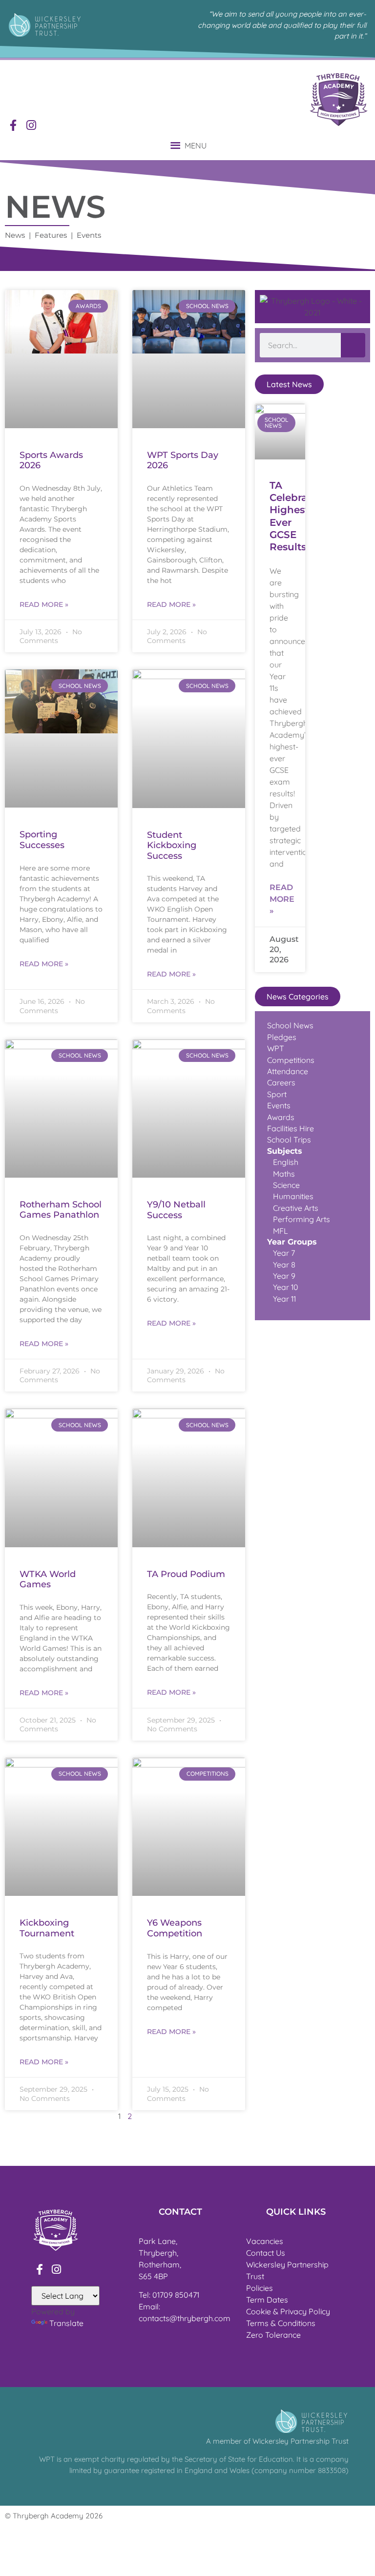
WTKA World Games (48, 1579)
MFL (281, 1231)
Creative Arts (293, 1208)
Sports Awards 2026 (51, 460)
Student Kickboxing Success (172, 845)
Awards (281, 1117)
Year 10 (286, 1287)
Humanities (293, 1196)
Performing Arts (299, 1219)
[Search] (353, 345)
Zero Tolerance (273, 2335)
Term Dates (267, 2300)
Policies (260, 2288)
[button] (196, 145)
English (286, 1162)
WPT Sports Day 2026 (183, 460)
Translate (66, 2323)
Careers (281, 1082)
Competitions (291, 1060)
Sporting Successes (42, 840)
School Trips (289, 1140)
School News (290, 1025)
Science (286, 1185)
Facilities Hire (291, 1128)
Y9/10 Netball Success (176, 1210)
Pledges (282, 1037)
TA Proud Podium (186, 1574)
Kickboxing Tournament (47, 1928)
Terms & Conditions (281, 2323)
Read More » (44, 604)
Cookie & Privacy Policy (288, 2311)
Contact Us (266, 2253)
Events (279, 1105)
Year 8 (283, 1265)
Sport (277, 1094)
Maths (284, 1174)
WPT (276, 1048)
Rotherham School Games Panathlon (61, 1210)
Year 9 (284, 1276)
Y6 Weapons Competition (175, 1928)
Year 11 (283, 1299)
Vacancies (265, 2241)
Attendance (288, 1071)
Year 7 (284, 1253)
